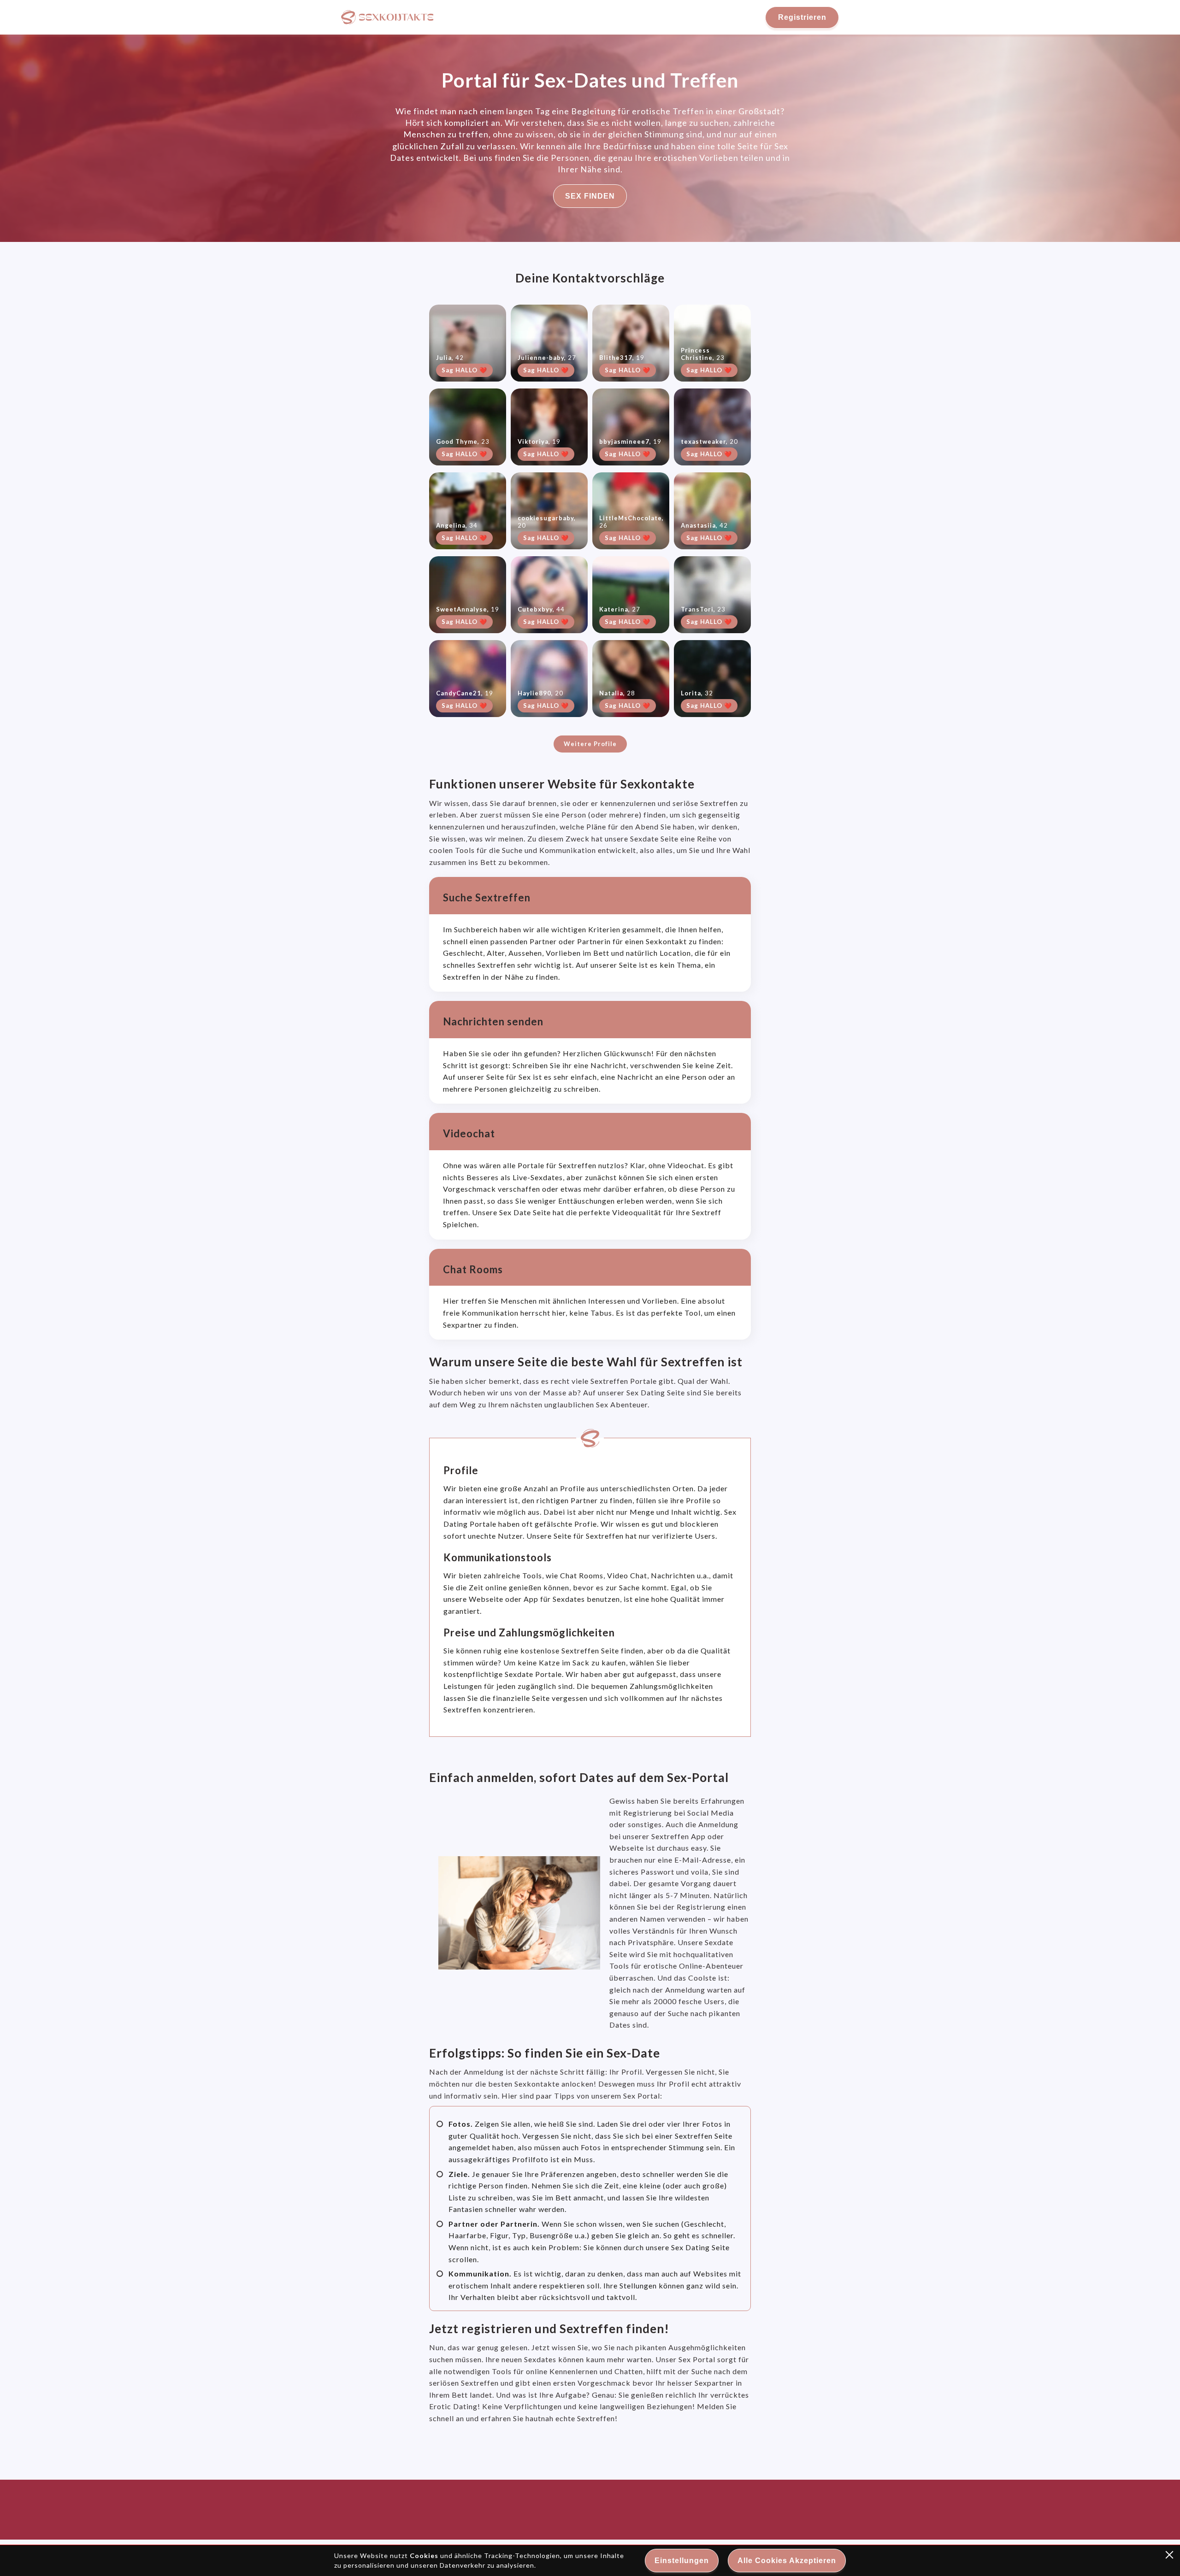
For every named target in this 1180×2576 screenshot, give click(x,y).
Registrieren (802, 17)
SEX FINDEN (590, 196)
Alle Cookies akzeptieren (787, 2561)
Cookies (424, 2555)
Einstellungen (682, 2561)
